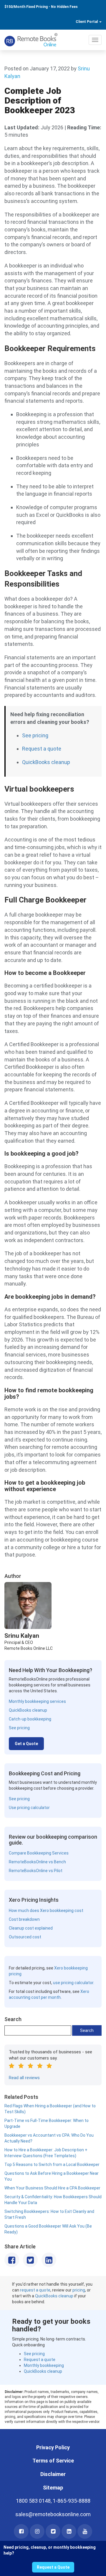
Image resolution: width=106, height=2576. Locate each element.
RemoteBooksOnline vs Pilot (36, 1871)
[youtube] (85, 2531)
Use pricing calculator (29, 1808)
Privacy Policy (53, 2447)
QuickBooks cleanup (46, 762)
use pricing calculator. (74, 1983)
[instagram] (37, 2531)
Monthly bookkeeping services (37, 1701)
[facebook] (21, 2531)
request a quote (35, 2290)
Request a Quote (53, 2567)
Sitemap (53, 2488)
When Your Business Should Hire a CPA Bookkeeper (52, 2188)
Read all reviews (24, 2078)
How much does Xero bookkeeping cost (46, 1911)
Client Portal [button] (87, 22)
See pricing (35, 735)
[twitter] (53, 2531)
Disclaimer (53, 2474)
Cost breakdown (24, 1919)
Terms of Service (53, 2461)
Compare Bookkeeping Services (39, 1853)
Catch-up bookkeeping (30, 1719)
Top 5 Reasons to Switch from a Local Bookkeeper (52, 2165)
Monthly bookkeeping (44, 2365)
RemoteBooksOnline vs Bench (37, 1862)
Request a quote (42, 749)
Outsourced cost (25, 1937)
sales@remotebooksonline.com (53, 2514)
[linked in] (69, 2531)
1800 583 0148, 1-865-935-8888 (53, 2501)
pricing (79, 2290)
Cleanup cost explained (31, 1928)
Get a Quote (26, 1744)
